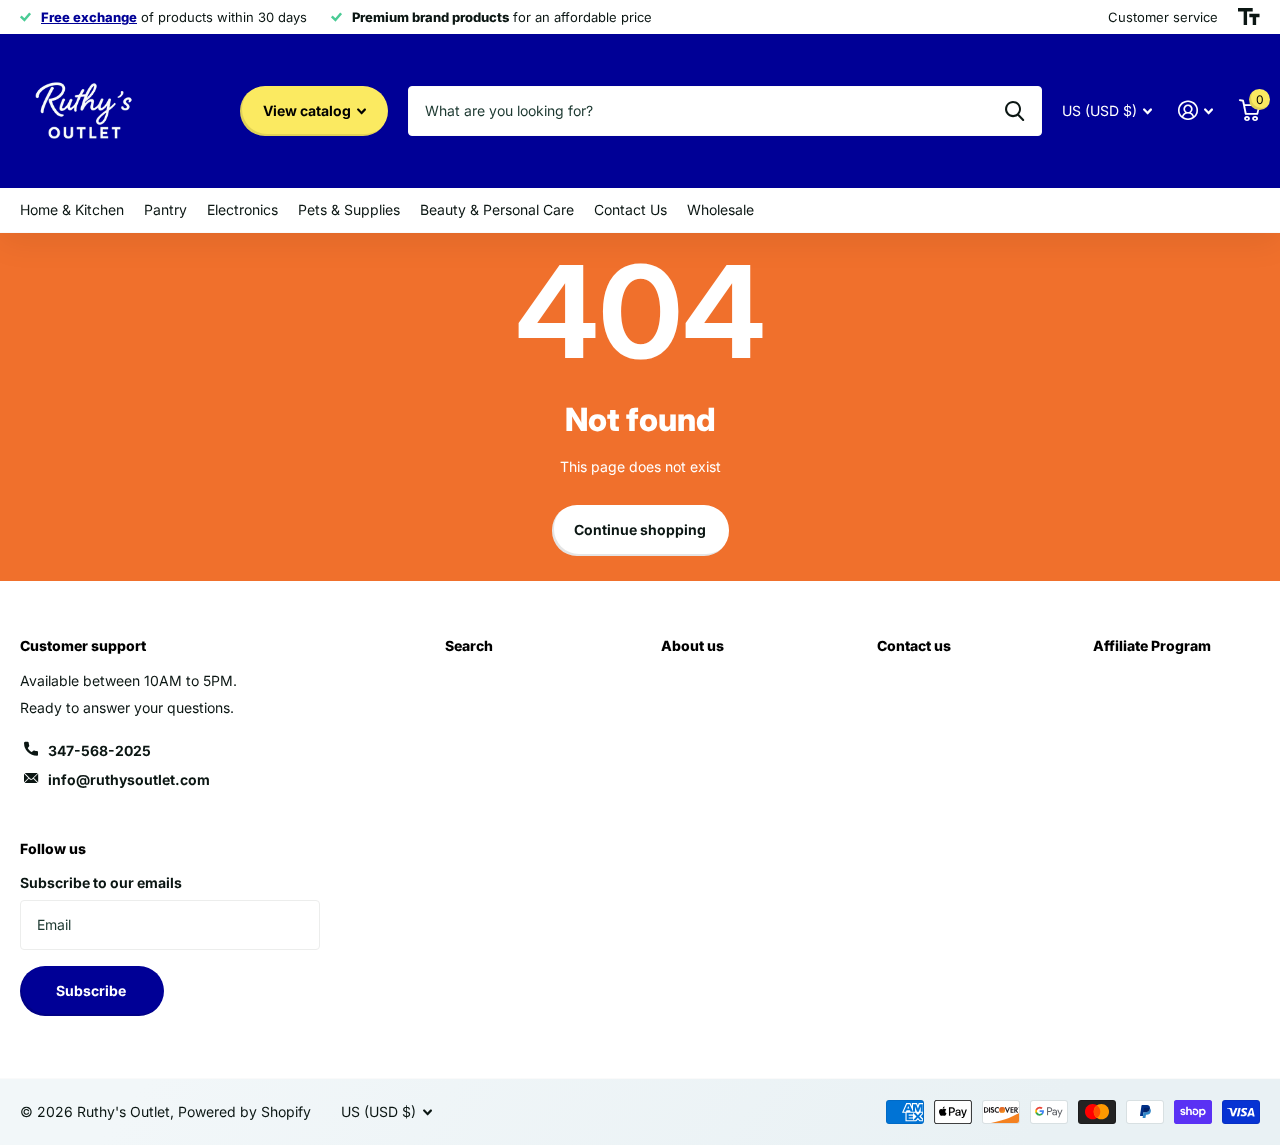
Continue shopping (640, 529)
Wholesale (720, 209)
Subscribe (92, 990)
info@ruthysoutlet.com (129, 779)
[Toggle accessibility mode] (1249, 17)
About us (692, 645)
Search (469, 645)
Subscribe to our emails (101, 882)
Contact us (914, 645)
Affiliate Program (1152, 645)
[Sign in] (1195, 110)
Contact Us (630, 209)
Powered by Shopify (244, 1111)
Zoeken (1014, 111)
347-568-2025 (99, 750)
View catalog (308, 110)
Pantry (165, 209)
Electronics (242, 209)
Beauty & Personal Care (497, 209)
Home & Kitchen (72, 209)
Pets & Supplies (349, 209)
